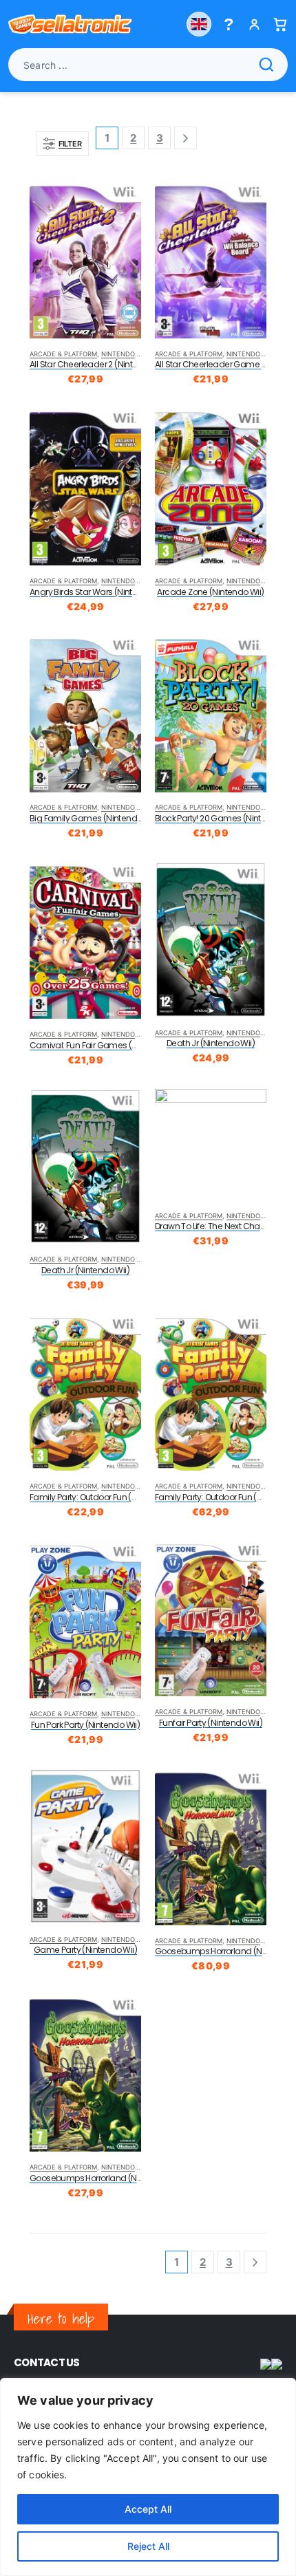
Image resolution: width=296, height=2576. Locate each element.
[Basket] (280, 24)
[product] (85, 260)
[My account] (254, 24)
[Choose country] (199, 24)
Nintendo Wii (124, 354)
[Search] (266, 65)
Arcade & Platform (63, 354)
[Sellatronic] (70, 24)
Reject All (148, 2546)
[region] (148, 2477)
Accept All (148, 2509)
